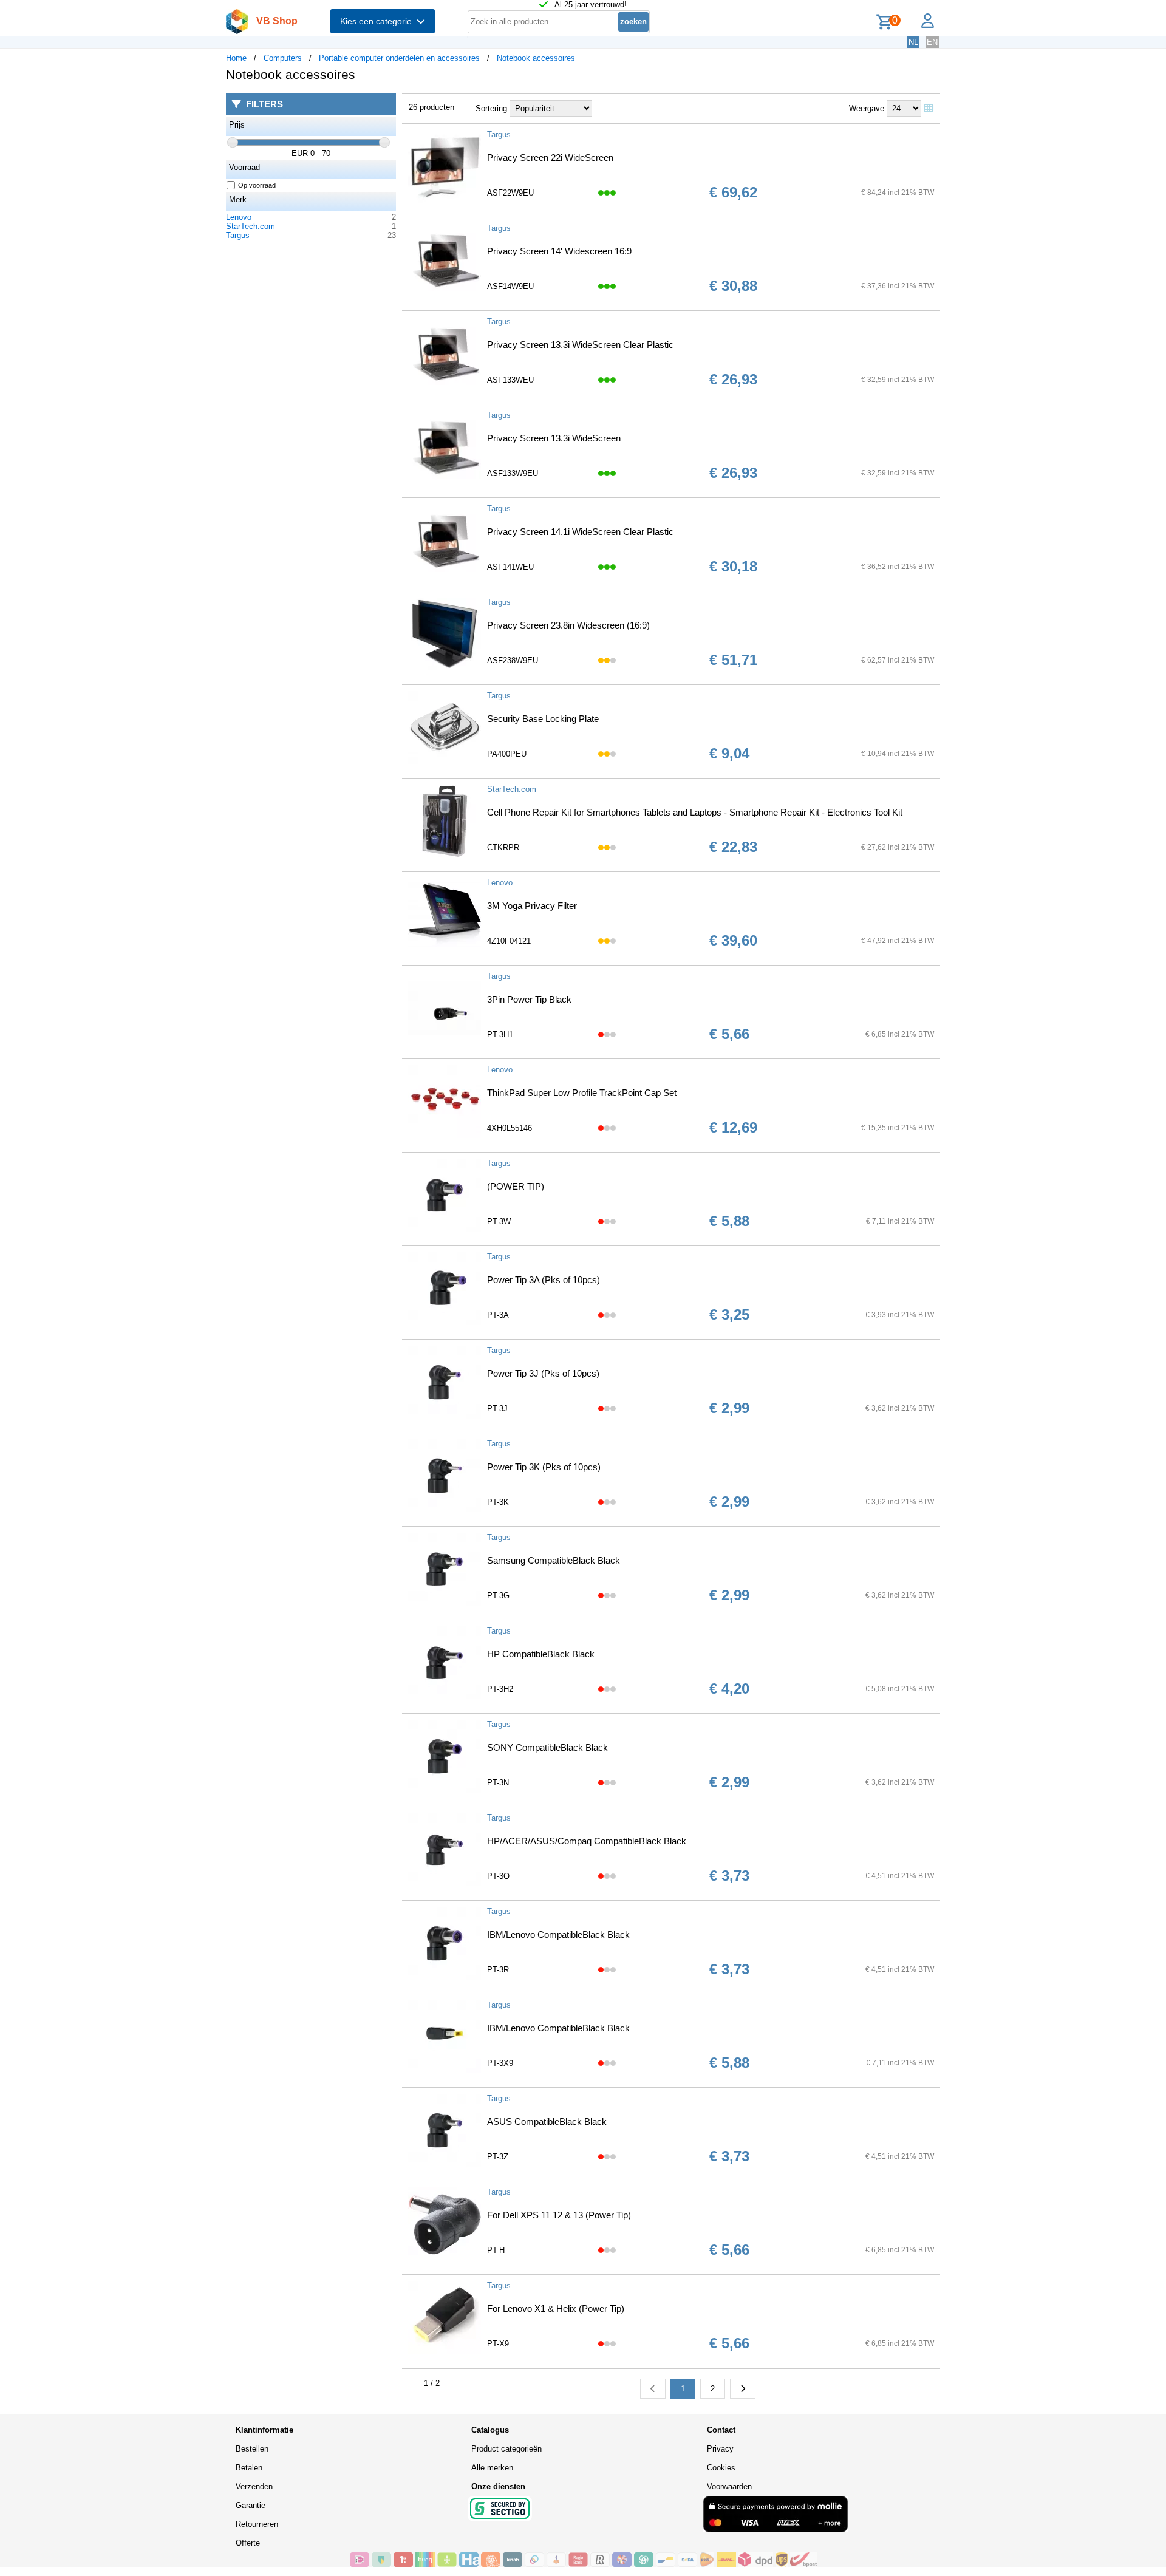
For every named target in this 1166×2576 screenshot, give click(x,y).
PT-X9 (498, 2344)
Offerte (248, 2543)
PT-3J (497, 1409)
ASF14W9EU (510, 286)
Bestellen (252, 2449)
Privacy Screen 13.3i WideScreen (554, 438)
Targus (238, 235)
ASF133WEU (510, 380)
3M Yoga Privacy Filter (532, 906)
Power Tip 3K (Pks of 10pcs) (544, 1467)
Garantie (251, 2505)
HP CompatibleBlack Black (541, 1654)
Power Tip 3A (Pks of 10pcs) (544, 1280)
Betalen (249, 2468)
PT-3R (498, 1970)
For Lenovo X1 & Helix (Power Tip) (556, 2309)
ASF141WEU (510, 567)
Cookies (721, 2468)
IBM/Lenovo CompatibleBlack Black (558, 1934)
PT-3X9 (500, 2063)
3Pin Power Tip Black (529, 999)
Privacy (720, 2449)
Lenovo (239, 217)
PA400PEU (507, 754)
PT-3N (498, 1783)
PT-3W (499, 1222)
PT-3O (498, 1876)
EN (932, 42)
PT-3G (498, 1596)
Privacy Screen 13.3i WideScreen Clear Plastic (580, 345)
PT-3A (498, 1315)
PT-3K (498, 1502)
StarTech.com (251, 226)
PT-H (496, 2250)
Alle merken (492, 2468)
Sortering (491, 108)
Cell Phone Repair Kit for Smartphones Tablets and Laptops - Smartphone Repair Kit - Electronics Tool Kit (695, 812)
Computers (283, 58)
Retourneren (257, 2524)
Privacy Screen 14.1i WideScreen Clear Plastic (580, 532)
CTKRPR (503, 847)
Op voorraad (257, 185)
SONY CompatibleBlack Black (547, 1747)
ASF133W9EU (513, 473)
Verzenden (254, 2486)
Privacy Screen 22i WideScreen (550, 158)
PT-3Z (498, 2157)
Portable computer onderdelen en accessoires (399, 58)
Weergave (867, 108)
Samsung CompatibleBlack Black (554, 1560)
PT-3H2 (500, 1689)
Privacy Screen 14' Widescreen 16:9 (559, 251)
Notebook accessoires (536, 58)
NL (913, 42)
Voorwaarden (729, 2486)
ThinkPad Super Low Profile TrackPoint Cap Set (582, 1093)
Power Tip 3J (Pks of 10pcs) (543, 1373)
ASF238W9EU (513, 660)
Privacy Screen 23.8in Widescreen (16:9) (568, 625)
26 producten (431, 107)
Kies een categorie (378, 21)
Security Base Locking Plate (543, 719)
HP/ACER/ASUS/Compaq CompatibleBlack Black (587, 1841)
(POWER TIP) (516, 1186)
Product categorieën (506, 2449)
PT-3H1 (500, 1034)
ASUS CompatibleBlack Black (547, 2121)
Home (236, 58)
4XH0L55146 (510, 1128)
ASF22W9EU (510, 193)
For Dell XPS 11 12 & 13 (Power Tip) (559, 2215)
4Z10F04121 (509, 941)
